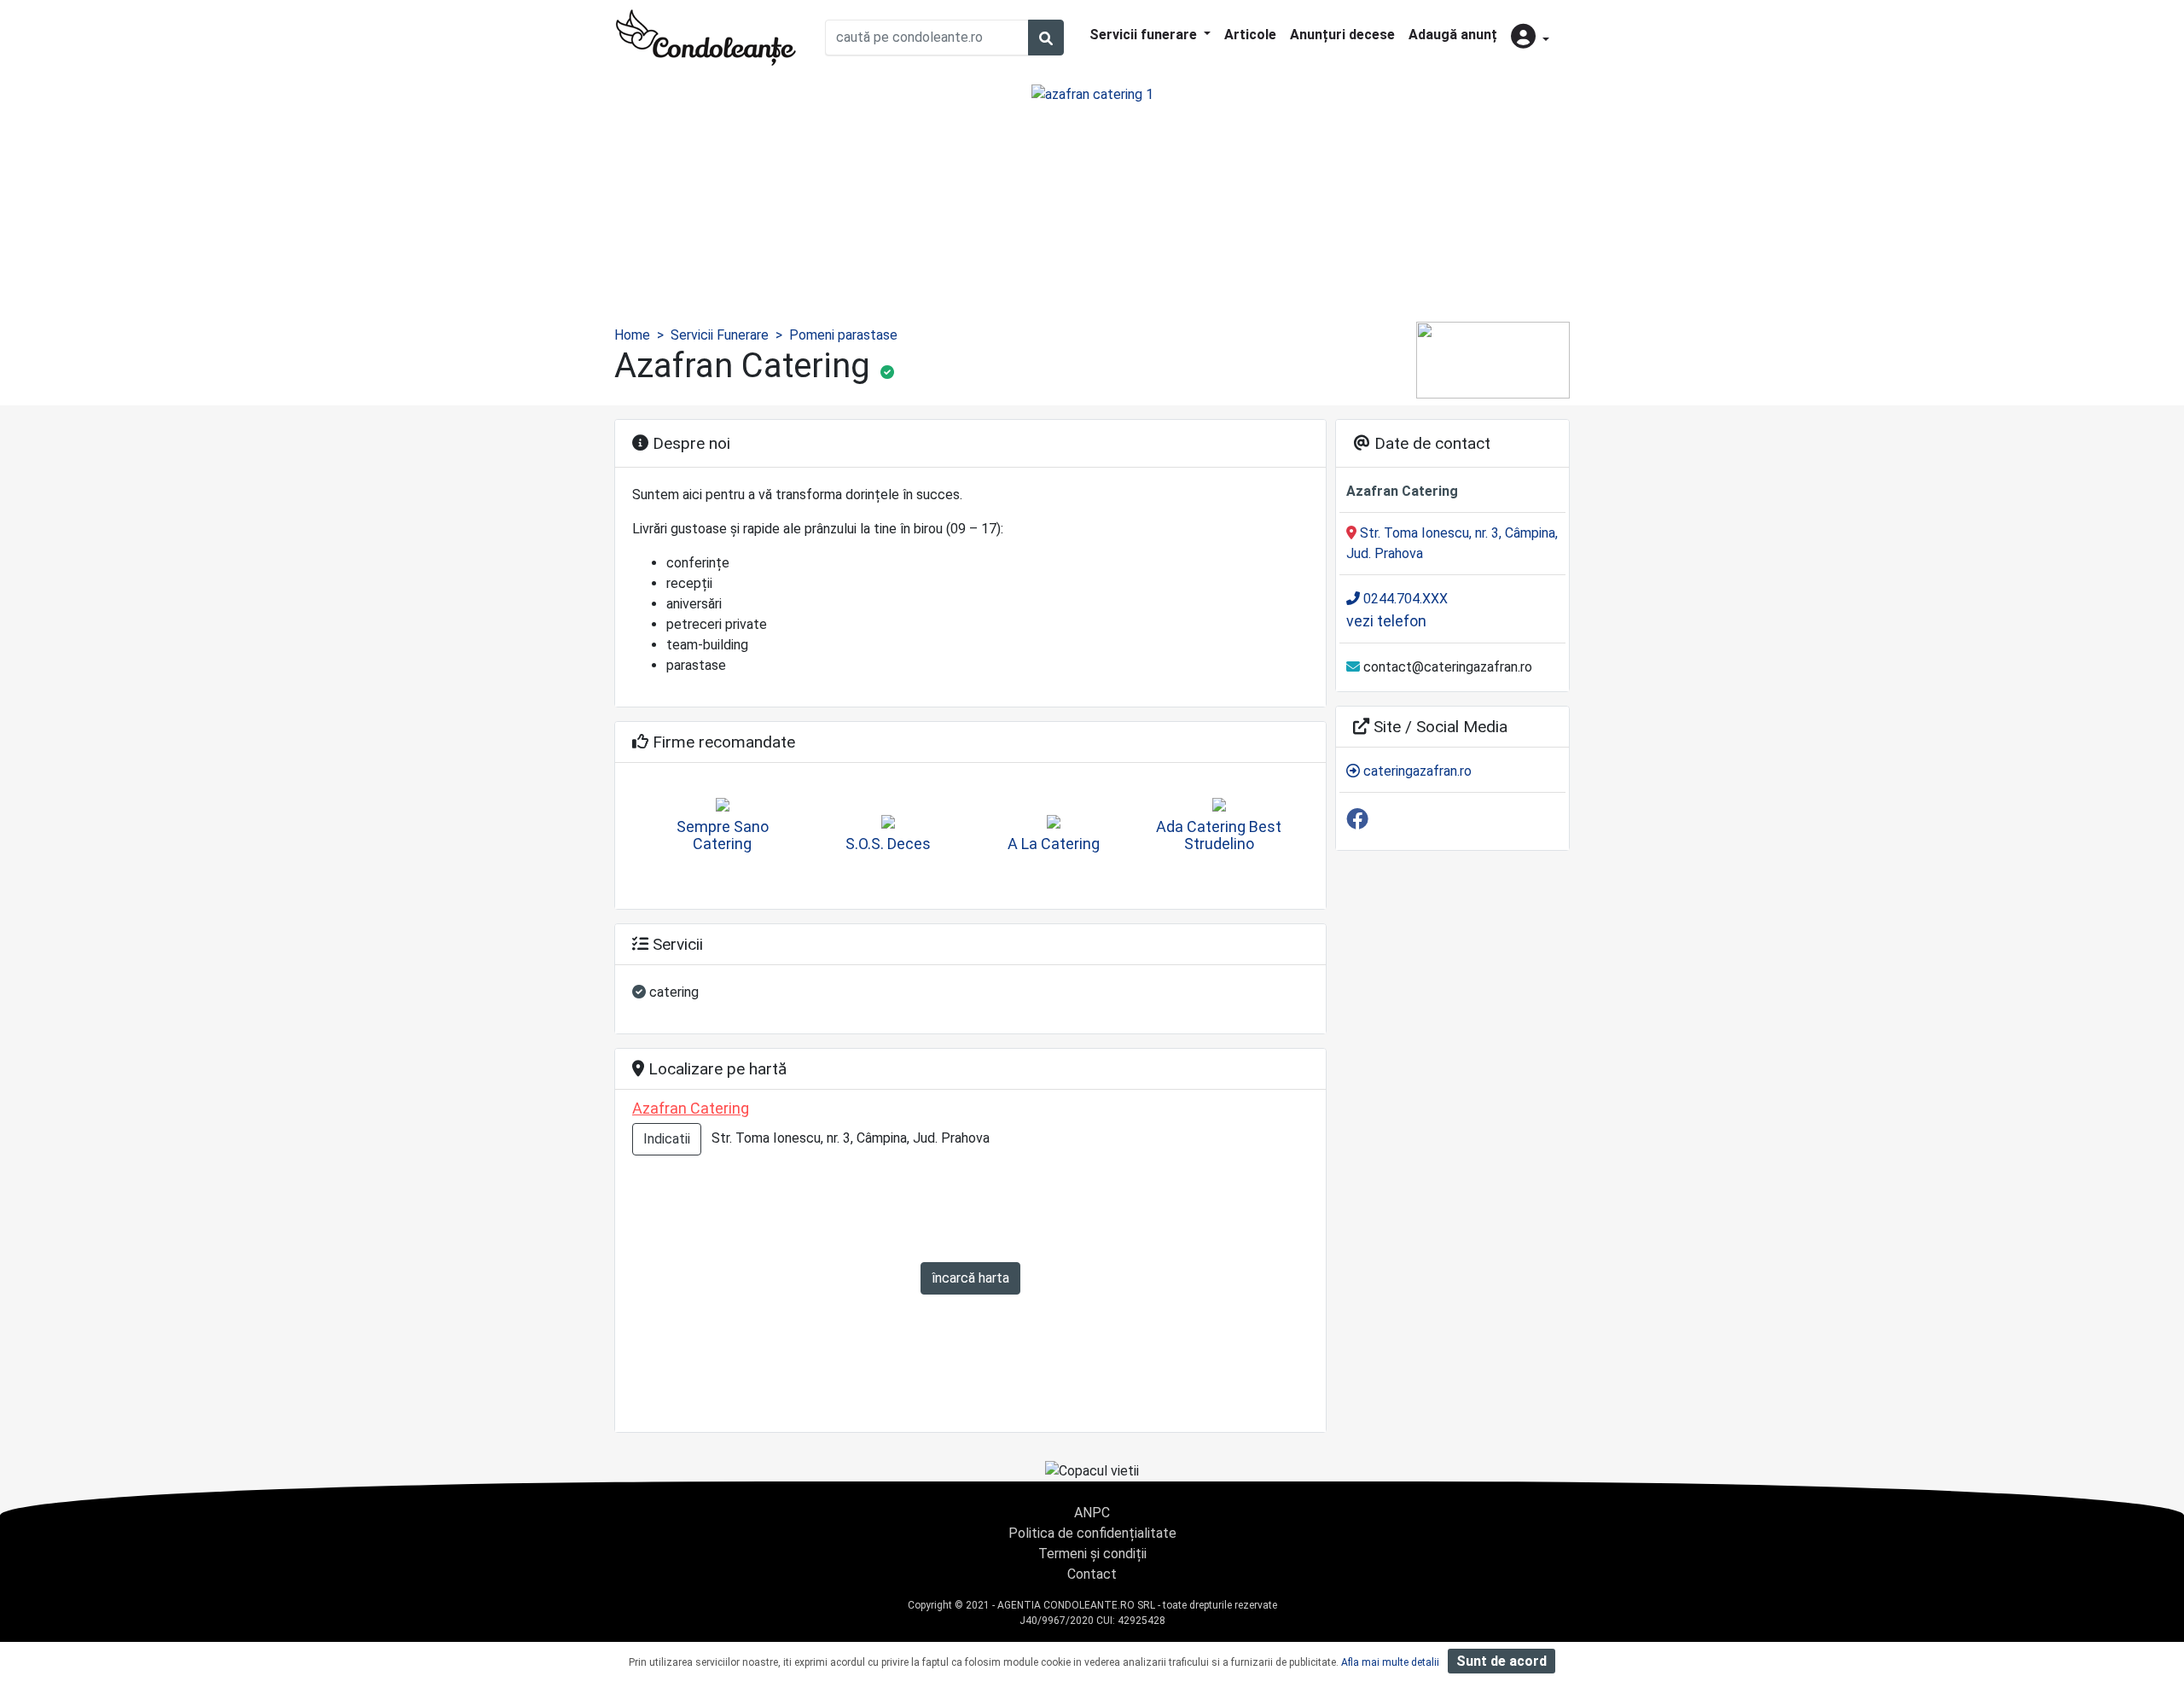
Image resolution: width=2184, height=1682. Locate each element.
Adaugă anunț (1453, 35)
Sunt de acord (1501, 1661)
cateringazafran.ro (1416, 771)
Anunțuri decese (1342, 35)
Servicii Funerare (720, 335)
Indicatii (667, 1139)
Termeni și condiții (1092, 1554)
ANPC (1092, 1513)
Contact (1092, 1574)
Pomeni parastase (843, 335)
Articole (1250, 35)
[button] (1530, 38)
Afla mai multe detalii (1390, 1662)
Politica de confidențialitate (1092, 1533)
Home (632, 335)
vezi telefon (1386, 621)
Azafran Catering (691, 1108)
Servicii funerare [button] (1145, 35)
